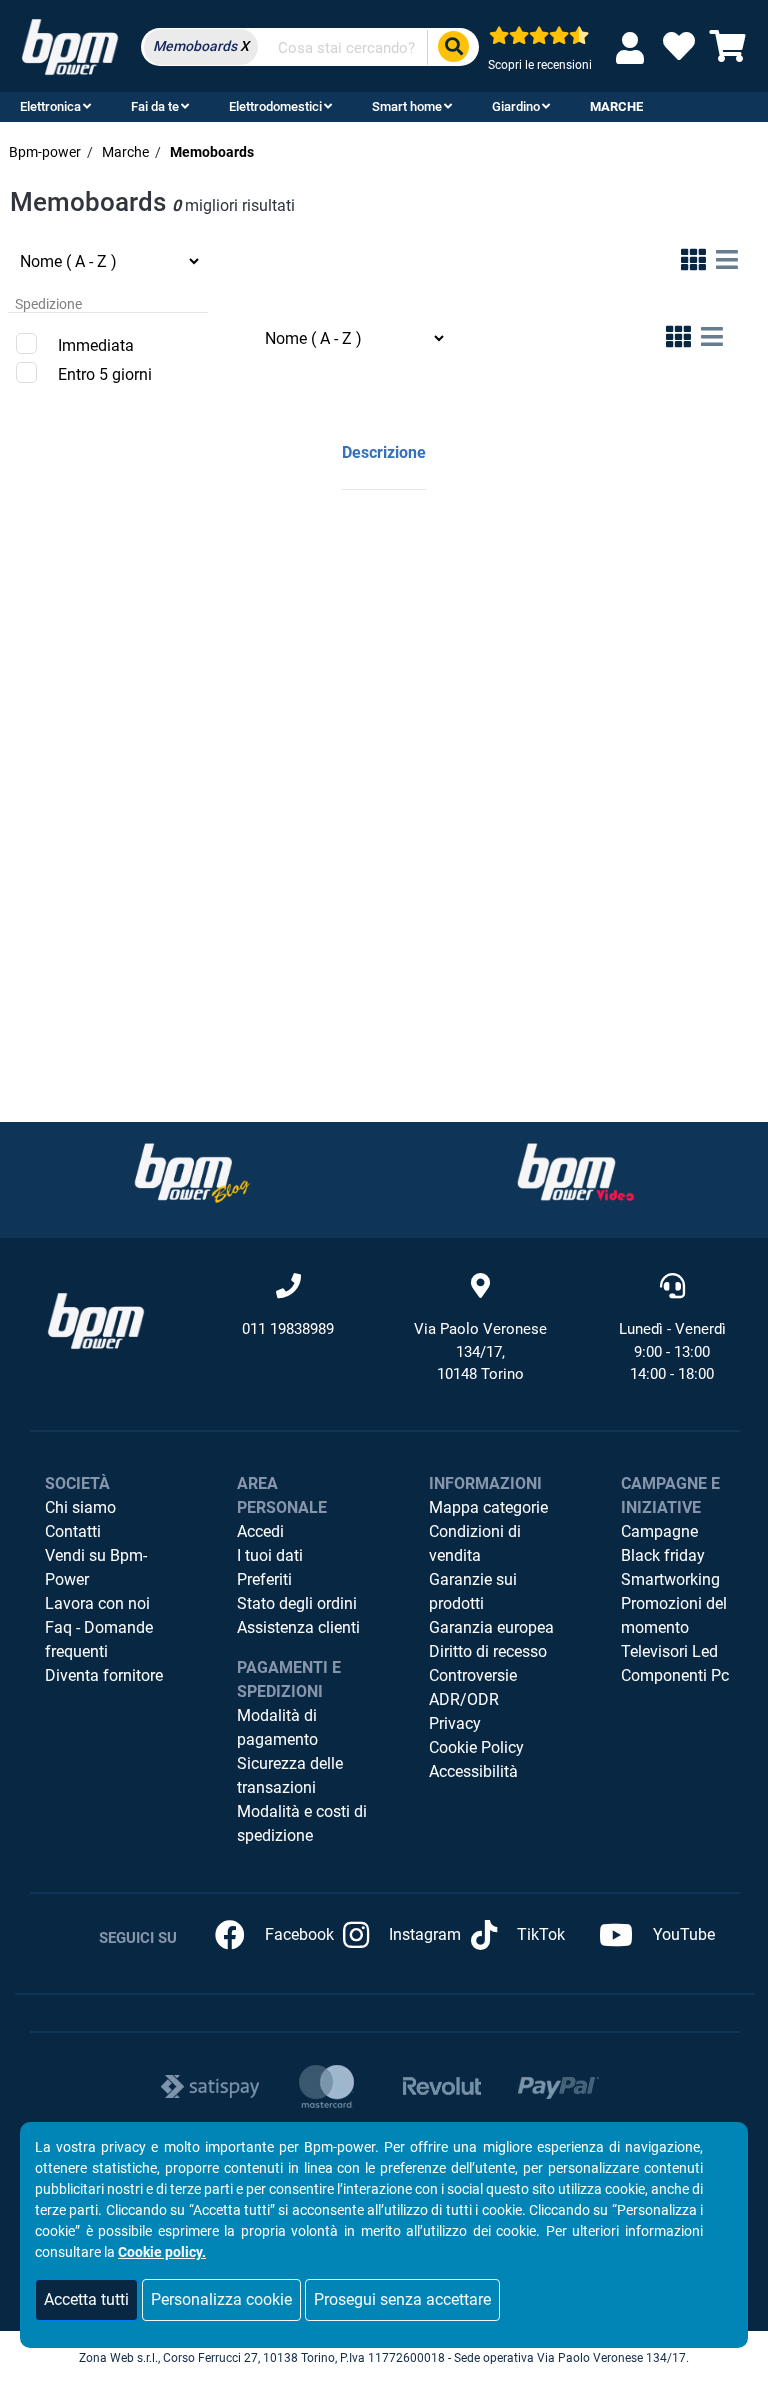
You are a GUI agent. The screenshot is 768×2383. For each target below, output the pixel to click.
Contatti (73, 1531)
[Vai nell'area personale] (634, 47)
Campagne (659, 1531)
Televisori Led (669, 1651)
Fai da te (155, 106)
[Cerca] (453, 47)
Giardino (516, 106)
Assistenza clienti (298, 1627)
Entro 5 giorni (105, 374)
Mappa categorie (488, 1507)
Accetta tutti (86, 2299)
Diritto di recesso (488, 1651)
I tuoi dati (270, 1555)
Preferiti (264, 1579)
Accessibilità (473, 1771)
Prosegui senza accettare (402, 2299)
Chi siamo (80, 1507)
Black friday (663, 1555)
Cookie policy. (162, 2252)
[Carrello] (728, 52)
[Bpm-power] (70, 45)
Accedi (260, 1531)
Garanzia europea (491, 1627)
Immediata (96, 345)
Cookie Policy (476, 1747)
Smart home (407, 106)
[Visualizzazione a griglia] (693, 263)
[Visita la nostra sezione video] (576, 1172)
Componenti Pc (675, 1675)
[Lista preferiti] (679, 52)
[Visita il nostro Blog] (192, 1172)
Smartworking (670, 1579)
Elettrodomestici (275, 106)
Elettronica (50, 106)
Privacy (455, 1723)
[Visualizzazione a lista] (727, 263)
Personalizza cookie (221, 2299)
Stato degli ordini (297, 1603)
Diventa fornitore (104, 1675)
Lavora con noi (97, 1603)
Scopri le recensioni (540, 65)
